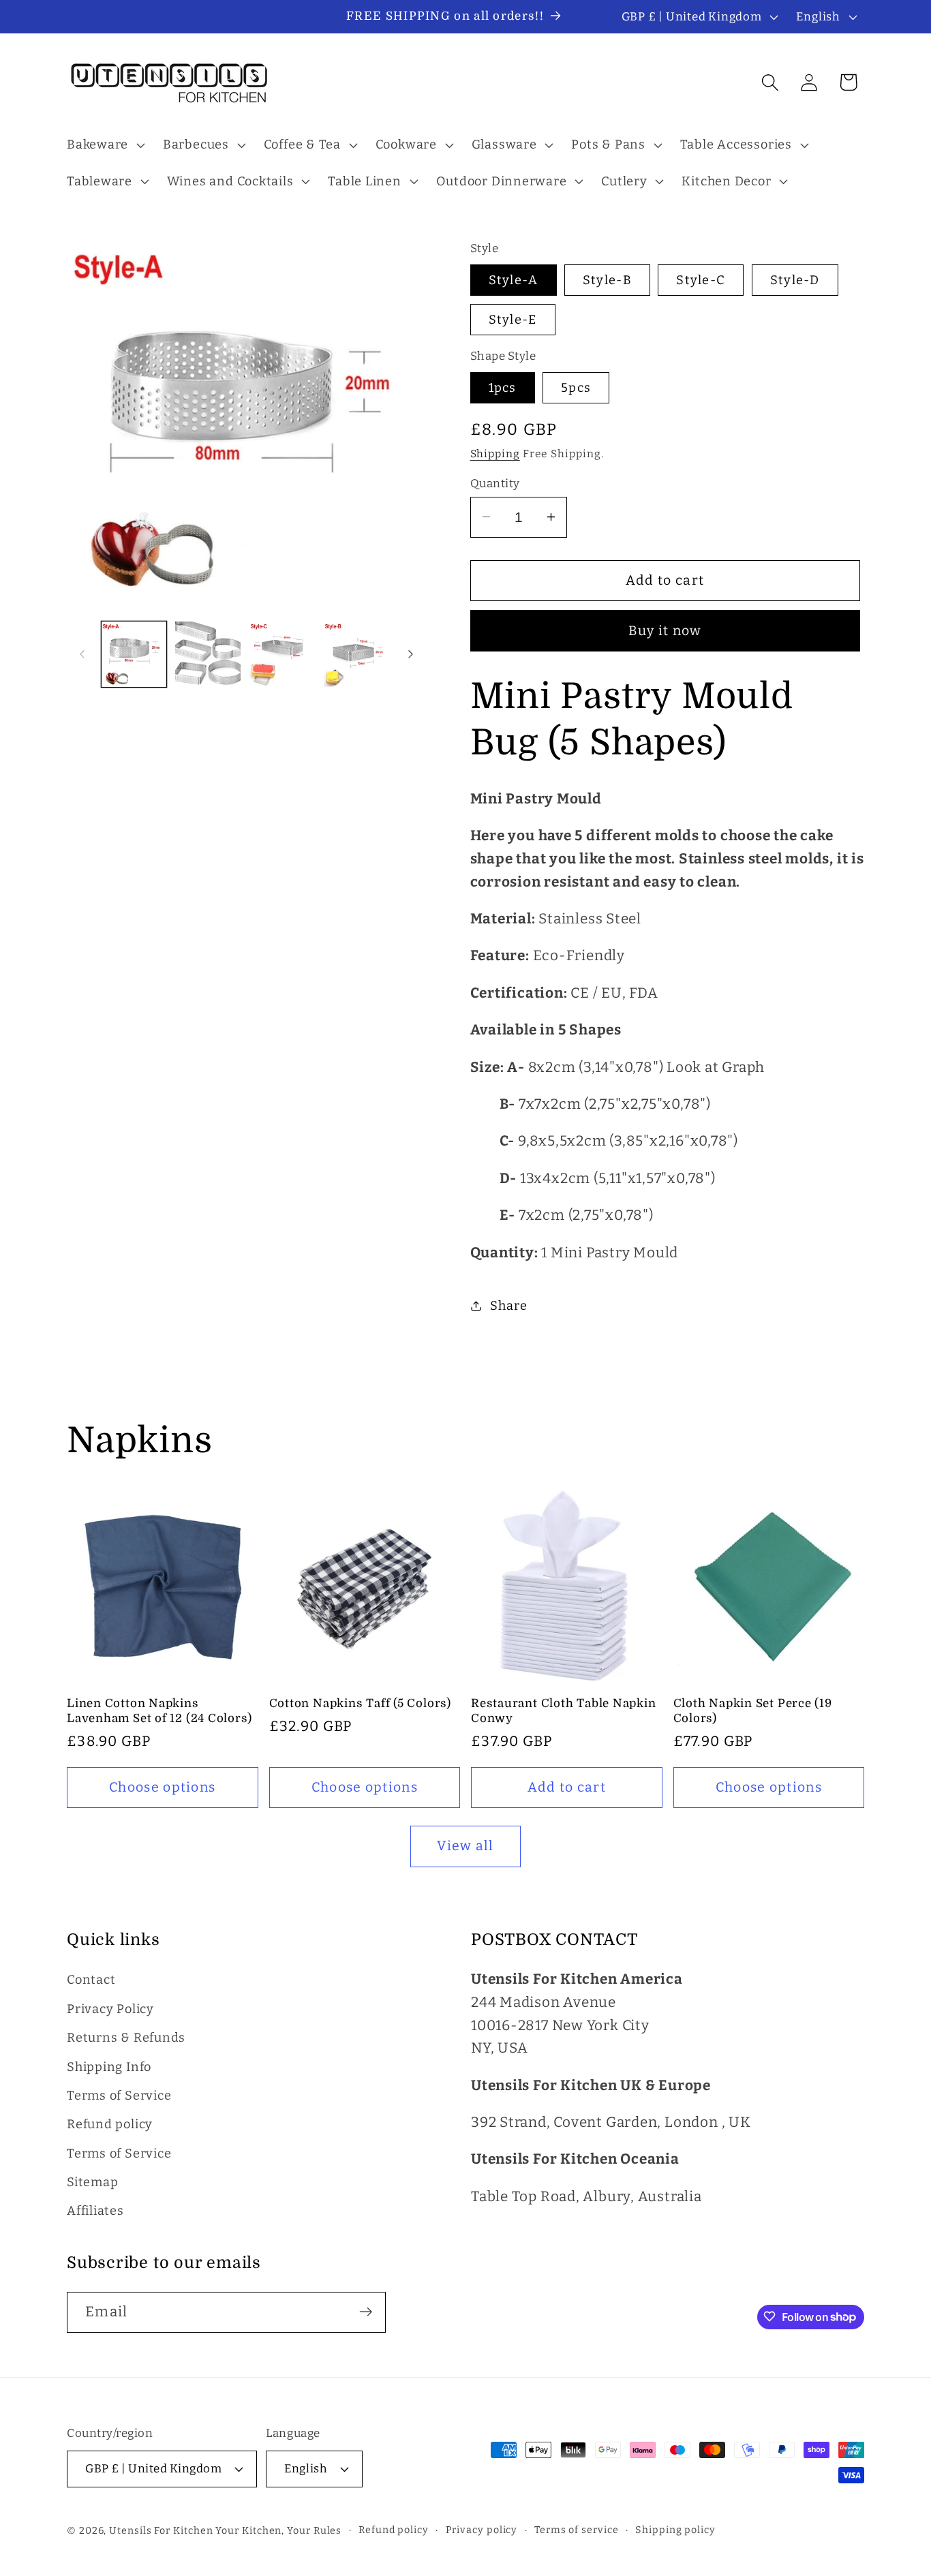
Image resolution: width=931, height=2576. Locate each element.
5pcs (576, 387)
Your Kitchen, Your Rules (278, 2530)
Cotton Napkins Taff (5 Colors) (360, 1703)
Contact (91, 1980)
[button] (104, 145)
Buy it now (665, 630)
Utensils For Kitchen (161, 2530)
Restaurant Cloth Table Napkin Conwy (564, 1711)
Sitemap (92, 2183)
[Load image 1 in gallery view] (134, 654)
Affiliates (95, 2211)
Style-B (607, 280)
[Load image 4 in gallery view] (356, 654)
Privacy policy (482, 2529)
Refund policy (110, 2125)
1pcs (503, 387)
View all (465, 1846)
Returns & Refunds (126, 2038)
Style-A (514, 280)
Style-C (701, 280)
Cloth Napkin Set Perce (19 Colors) (753, 1711)
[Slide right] (411, 654)
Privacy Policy (110, 2009)
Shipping (495, 454)
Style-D (795, 280)
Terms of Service (119, 2096)
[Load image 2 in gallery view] (208, 654)
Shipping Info (109, 2067)
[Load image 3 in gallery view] (282, 654)
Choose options (162, 1787)
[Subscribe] (366, 2312)
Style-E (513, 320)
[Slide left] (82, 654)
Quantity (495, 482)
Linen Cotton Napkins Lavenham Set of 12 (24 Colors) (159, 1711)
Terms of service (577, 2529)
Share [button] (508, 1305)
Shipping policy (675, 2529)
